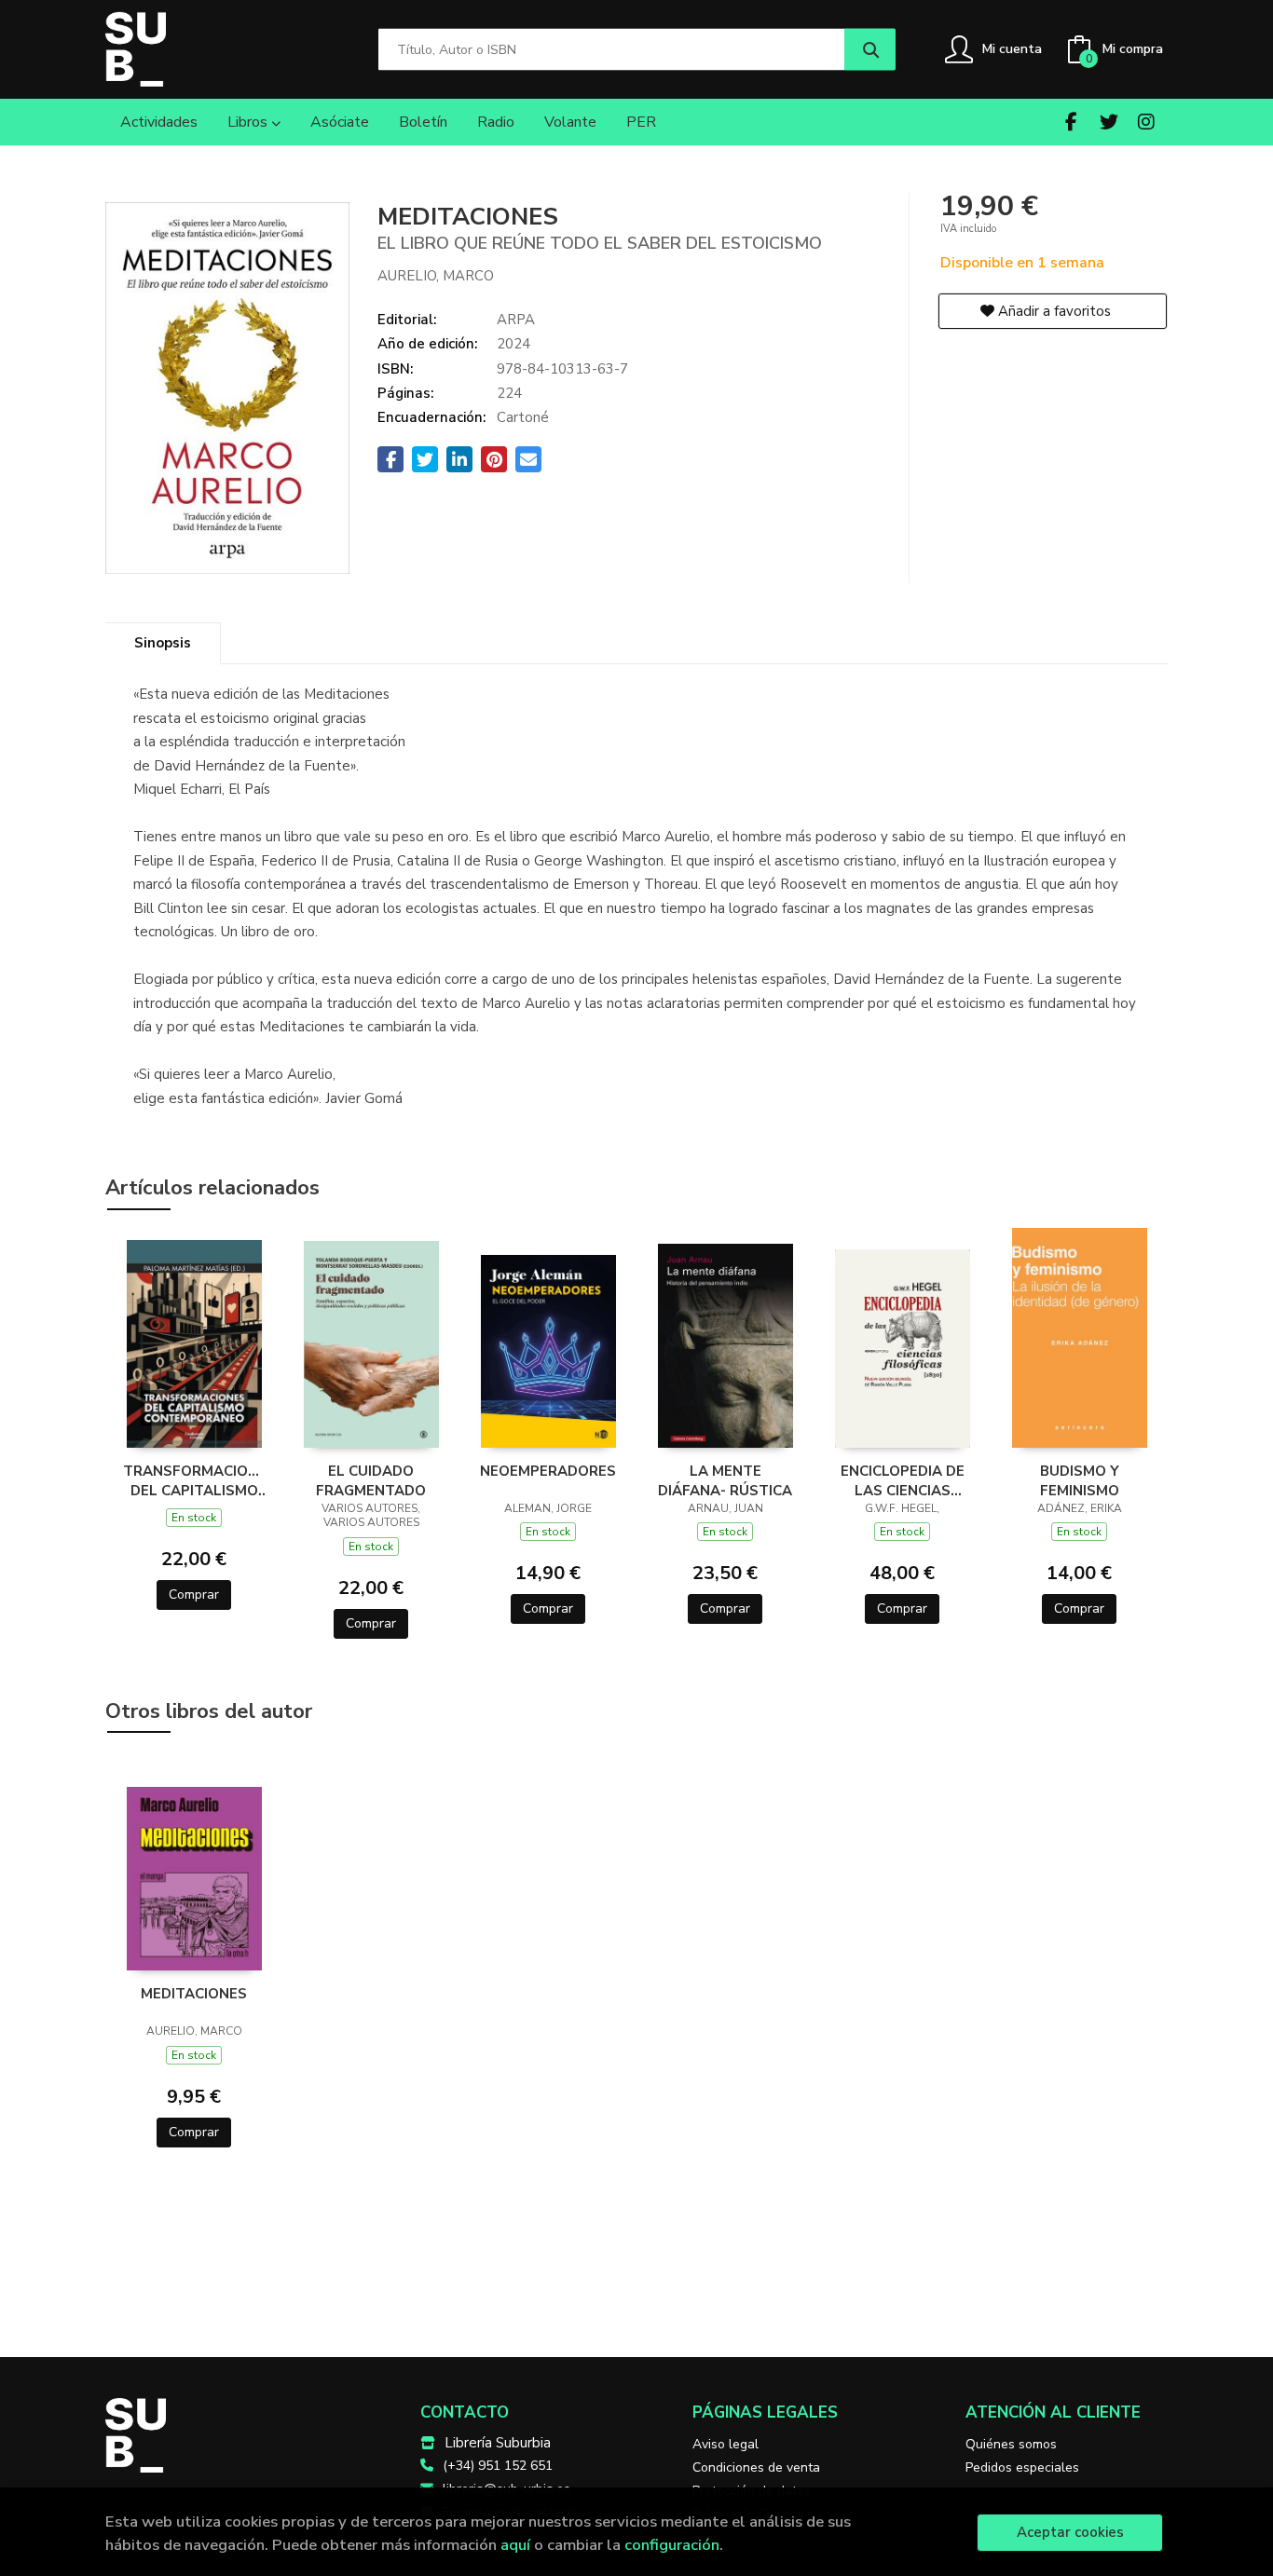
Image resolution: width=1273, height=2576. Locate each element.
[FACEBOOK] (1071, 122)
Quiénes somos (1011, 2444)
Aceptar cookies (1070, 2532)
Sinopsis (163, 643)
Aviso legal (725, 2444)
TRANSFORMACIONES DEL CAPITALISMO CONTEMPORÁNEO (194, 1480)
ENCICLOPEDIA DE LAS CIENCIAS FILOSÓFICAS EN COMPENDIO (903, 1480)
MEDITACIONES (194, 1994)
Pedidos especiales (1022, 2467)
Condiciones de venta (756, 2467)
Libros (249, 122)
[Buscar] (870, 50)
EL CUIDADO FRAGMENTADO (371, 1480)
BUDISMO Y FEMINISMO (1080, 1480)
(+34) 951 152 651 (498, 2466)
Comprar (194, 1595)
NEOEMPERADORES (548, 1471)
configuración (672, 2545)
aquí (515, 2545)
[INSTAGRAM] (1146, 122)
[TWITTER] (1109, 122)
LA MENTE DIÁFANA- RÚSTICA (725, 1480)
